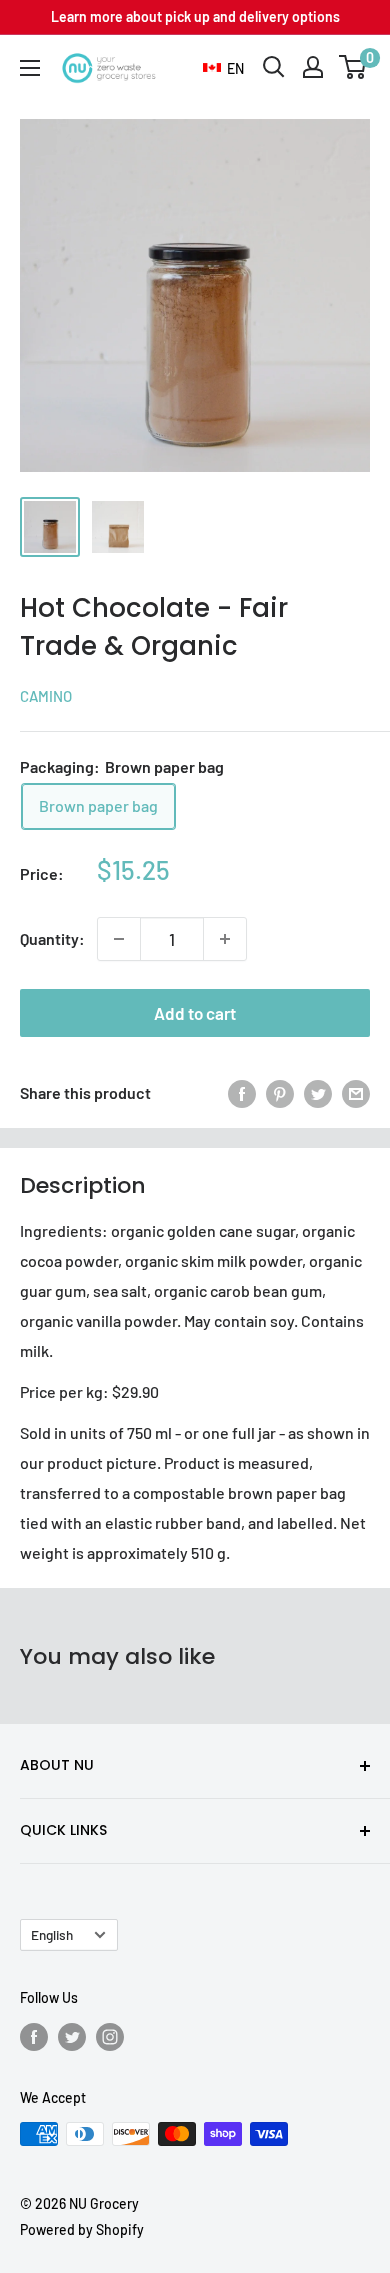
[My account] (313, 67)
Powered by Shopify (82, 2229)
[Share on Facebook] (242, 1092)
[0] (353, 67)
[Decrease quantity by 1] (119, 939)
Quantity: (52, 938)
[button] (223, 69)
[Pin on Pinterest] (280, 1092)
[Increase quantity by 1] (225, 939)
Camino (46, 696)
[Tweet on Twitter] (318, 1092)
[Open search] (274, 67)
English (52, 1934)
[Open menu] (30, 68)
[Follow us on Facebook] (34, 2036)
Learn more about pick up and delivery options (195, 16)
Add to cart (195, 1013)
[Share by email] (356, 1092)
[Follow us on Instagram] (110, 2036)
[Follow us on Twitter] (72, 2036)
